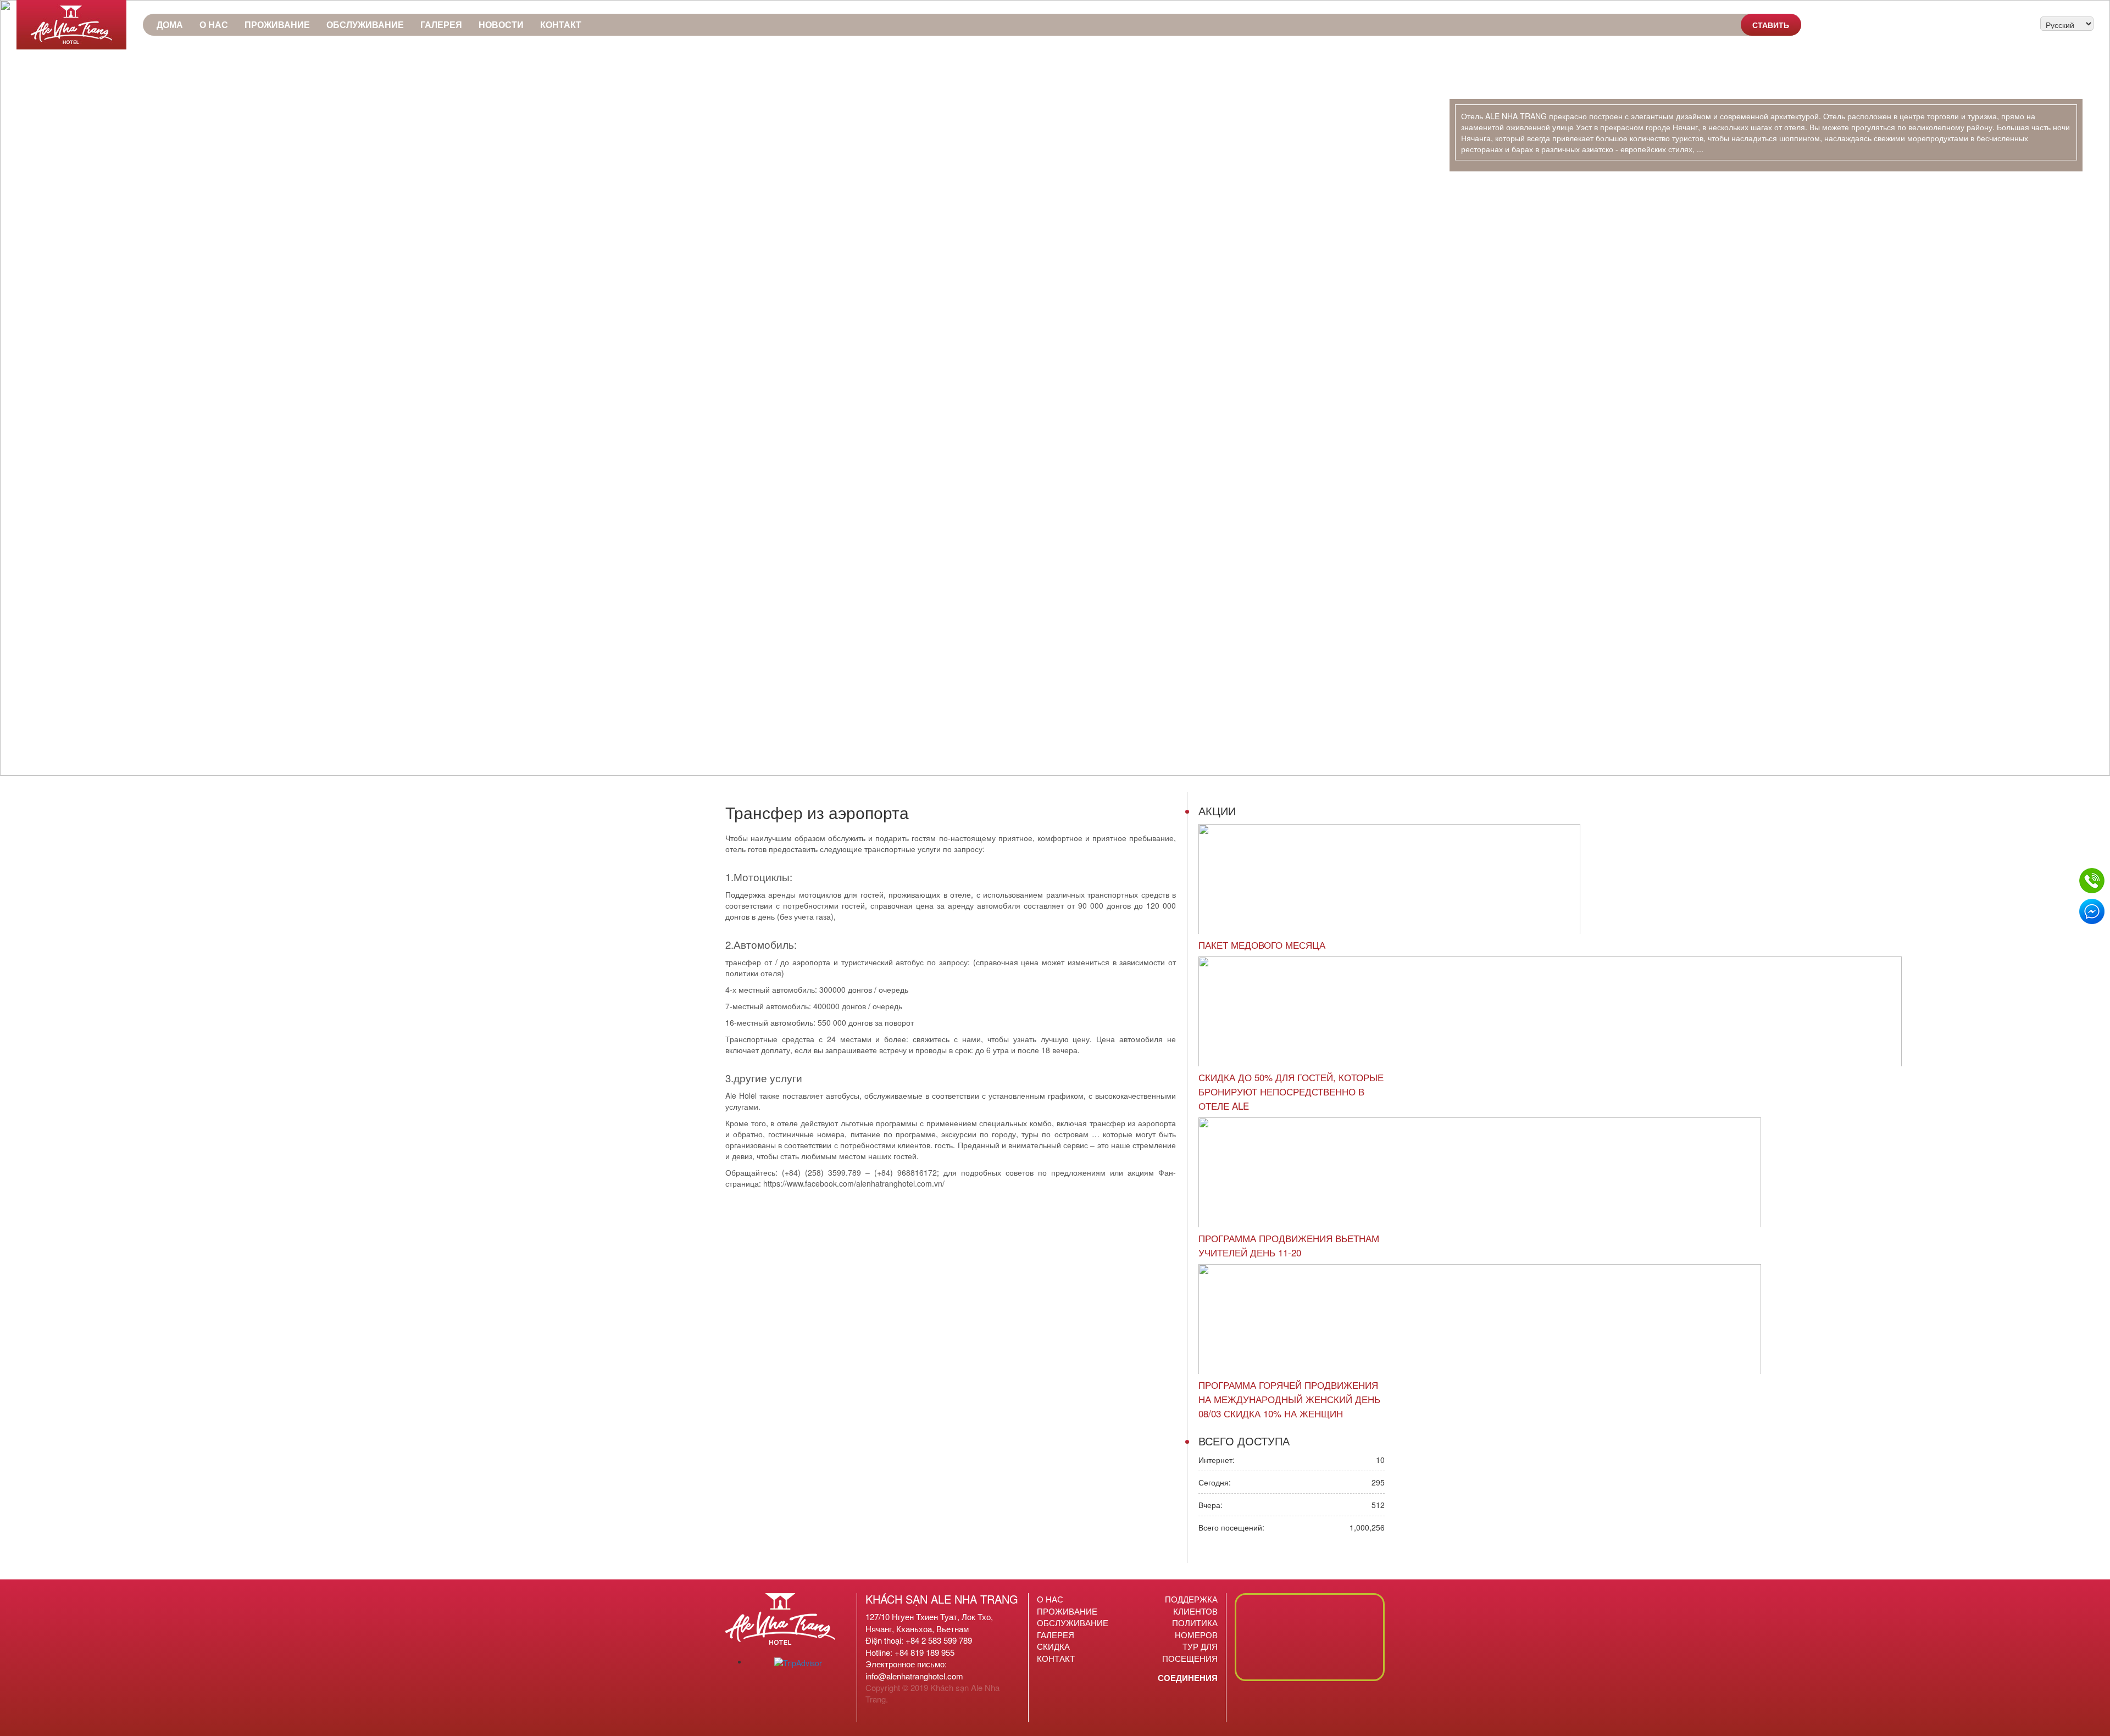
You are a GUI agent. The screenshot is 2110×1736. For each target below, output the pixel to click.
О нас (214, 24)
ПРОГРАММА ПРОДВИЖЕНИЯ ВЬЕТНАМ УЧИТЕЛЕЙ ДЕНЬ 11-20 (1289, 1245)
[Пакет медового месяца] (1389, 879)
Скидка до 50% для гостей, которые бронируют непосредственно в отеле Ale (1291, 1092)
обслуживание (365, 24)
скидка (1053, 1646)
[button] (17, 388)
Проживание (277, 24)
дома (170, 24)
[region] (1055, 388)
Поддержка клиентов (1191, 1605)
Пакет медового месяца (1262, 945)
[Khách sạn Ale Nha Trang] (71, 25)
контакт (561, 24)
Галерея (441, 24)
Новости (501, 24)
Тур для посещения (1190, 1652)
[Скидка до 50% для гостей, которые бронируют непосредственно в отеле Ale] (1550, 1011)
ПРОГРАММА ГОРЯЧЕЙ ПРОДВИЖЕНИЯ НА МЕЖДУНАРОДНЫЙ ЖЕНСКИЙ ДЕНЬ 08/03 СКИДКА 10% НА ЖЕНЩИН (1289, 1399)
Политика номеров (1195, 1628)
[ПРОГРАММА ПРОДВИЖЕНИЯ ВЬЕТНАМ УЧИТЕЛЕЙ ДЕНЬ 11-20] (1480, 1172)
